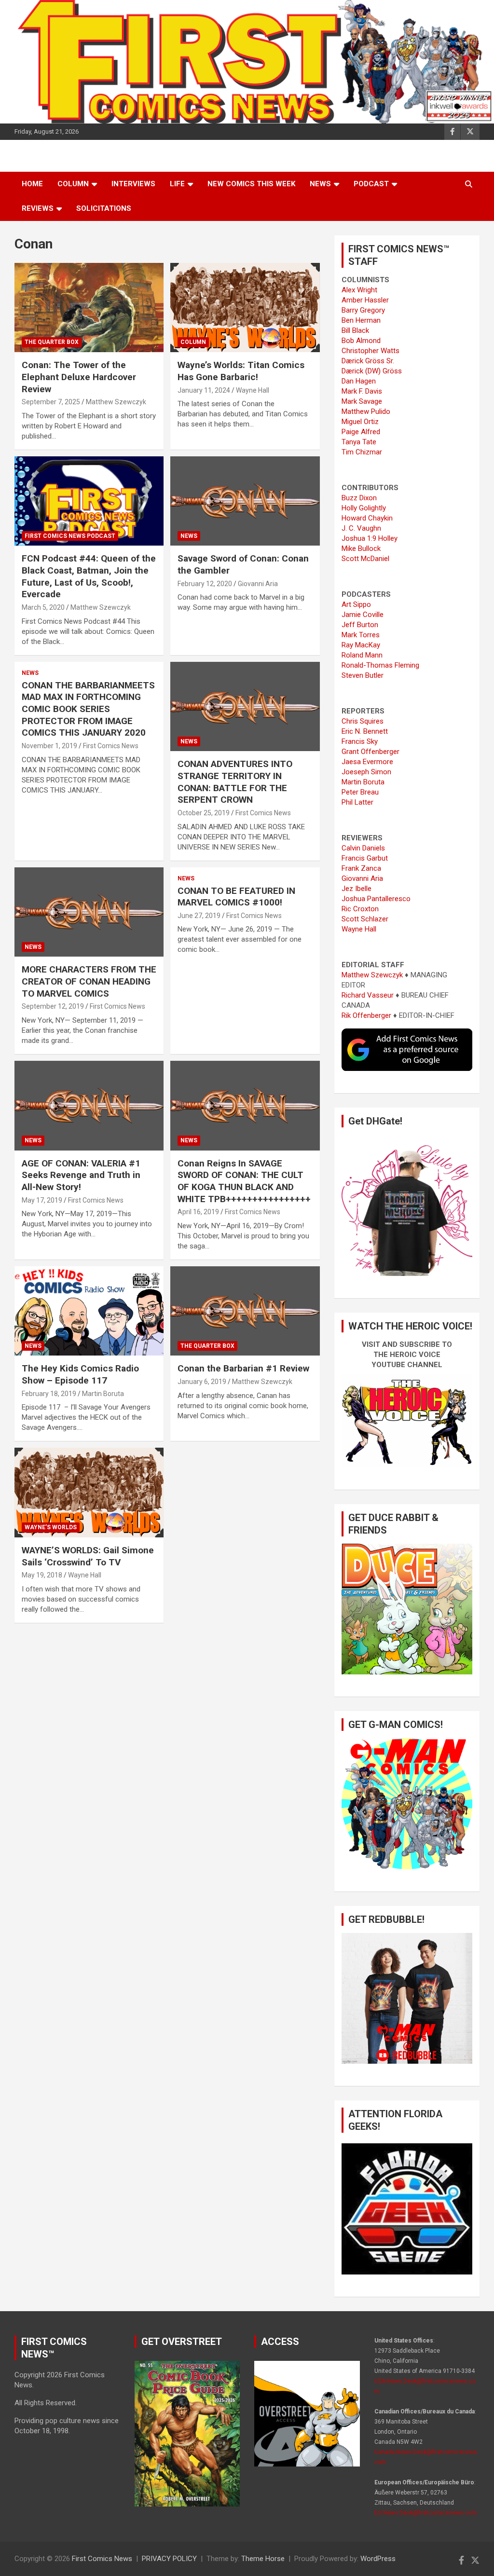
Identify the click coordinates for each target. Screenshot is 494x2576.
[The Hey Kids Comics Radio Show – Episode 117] (89, 1311)
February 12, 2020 (205, 584)
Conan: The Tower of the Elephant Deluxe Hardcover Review (79, 377)
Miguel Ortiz (360, 422)
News (320, 184)
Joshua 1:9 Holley (370, 538)
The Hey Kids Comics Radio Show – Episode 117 (80, 1374)
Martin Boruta (103, 1394)
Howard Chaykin (367, 518)
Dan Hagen (359, 381)
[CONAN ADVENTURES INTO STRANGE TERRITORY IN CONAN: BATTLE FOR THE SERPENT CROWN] (245, 706)
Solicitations (104, 208)
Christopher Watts (370, 351)
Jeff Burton (360, 625)
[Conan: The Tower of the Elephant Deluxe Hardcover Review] (89, 308)
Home (32, 184)
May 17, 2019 (42, 1200)
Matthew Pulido (366, 411)
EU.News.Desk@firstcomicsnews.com (426, 2513)
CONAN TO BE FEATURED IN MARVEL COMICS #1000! (236, 897)
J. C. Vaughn (361, 528)
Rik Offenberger (366, 1015)
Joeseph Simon (366, 772)
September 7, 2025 (51, 402)
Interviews (133, 184)
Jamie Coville (363, 615)
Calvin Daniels (363, 848)
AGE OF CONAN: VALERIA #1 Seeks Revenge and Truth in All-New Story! (81, 1175)
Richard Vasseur (368, 995)
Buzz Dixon (359, 498)
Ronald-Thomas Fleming (380, 665)
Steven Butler (363, 675)
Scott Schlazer (365, 919)
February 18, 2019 (49, 1394)
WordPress (378, 2559)
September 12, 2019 (53, 1006)
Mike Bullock (361, 548)
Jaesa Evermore (367, 762)
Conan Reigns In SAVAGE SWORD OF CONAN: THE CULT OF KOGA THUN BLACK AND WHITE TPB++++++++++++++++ (244, 1181)
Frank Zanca (361, 868)
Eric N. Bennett (365, 731)
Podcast (371, 184)
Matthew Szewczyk (116, 402)
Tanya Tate (359, 442)
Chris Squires (363, 721)
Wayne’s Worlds (51, 1527)
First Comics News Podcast (70, 536)
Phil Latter (357, 802)
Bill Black (355, 330)
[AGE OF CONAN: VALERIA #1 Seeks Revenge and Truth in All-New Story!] (89, 1105)
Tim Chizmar (362, 452)
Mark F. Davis (362, 391)
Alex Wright (359, 290)
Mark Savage (362, 401)
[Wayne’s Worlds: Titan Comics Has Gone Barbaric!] (245, 308)
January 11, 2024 (204, 390)
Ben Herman (361, 320)
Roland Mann (362, 655)
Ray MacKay (361, 645)
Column (73, 184)
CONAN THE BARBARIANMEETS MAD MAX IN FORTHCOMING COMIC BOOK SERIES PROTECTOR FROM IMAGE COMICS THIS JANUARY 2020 (88, 709)
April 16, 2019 (198, 1212)
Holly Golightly (364, 508)
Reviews (38, 208)
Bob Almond (361, 341)
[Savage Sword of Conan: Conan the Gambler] (245, 501)
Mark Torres (361, 635)
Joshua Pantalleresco (376, 899)
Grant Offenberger (370, 752)
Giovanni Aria (258, 584)
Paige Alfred (361, 432)
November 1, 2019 (49, 746)
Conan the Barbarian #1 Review (243, 1368)
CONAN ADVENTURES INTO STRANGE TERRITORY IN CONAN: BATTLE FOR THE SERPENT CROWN (235, 782)
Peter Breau (360, 792)
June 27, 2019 (199, 916)
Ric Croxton (360, 909)
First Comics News (111, 746)
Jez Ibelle (357, 889)
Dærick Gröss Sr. (368, 361)
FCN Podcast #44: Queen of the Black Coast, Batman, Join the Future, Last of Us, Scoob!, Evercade (89, 576)
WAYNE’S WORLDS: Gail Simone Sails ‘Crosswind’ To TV (88, 1556)
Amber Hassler (365, 300)
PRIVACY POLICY (169, 2559)
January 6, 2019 (202, 1382)
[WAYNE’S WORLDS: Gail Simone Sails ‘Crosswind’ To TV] (89, 1493)
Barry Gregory (363, 310)
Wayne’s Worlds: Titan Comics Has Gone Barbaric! (241, 371)
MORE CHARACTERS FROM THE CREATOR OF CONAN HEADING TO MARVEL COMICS (89, 981)
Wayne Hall (253, 390)
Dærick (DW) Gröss (372, 371)
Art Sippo (356, 604)
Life (177, 184)
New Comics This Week (251, 184)
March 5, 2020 (43, 607)
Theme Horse (263, 2559)
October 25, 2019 (204, 813)
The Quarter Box (52, 342)
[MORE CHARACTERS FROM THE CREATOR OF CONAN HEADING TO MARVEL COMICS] (89, 912)
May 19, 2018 (42, 1575)
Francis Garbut (365, 858)
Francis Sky (360, 741)
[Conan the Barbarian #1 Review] (245, 1311)
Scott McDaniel (365, 559)
